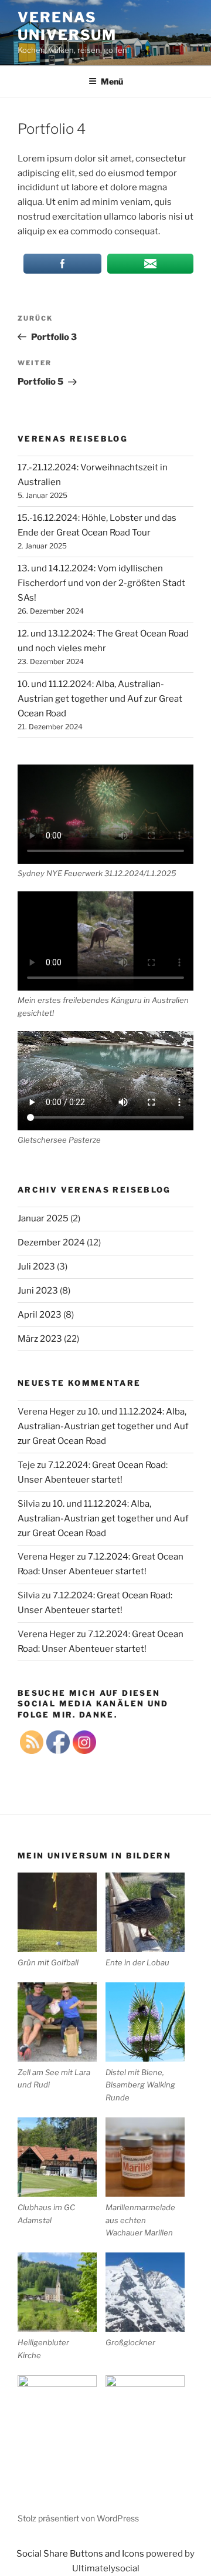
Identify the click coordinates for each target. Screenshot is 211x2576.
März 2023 (40, 1339)
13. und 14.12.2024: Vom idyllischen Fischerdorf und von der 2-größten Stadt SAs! (101, 583)
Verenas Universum (67, 26)
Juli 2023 (36, 1267)
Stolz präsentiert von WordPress (78, 2518)
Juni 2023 (38, 1291)
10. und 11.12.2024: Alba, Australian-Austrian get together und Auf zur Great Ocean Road (100, 699)
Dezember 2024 (51, 1242)
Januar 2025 (43, 1218)
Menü (112, 81)
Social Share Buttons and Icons (80, 2554)
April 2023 (40, 1315)
